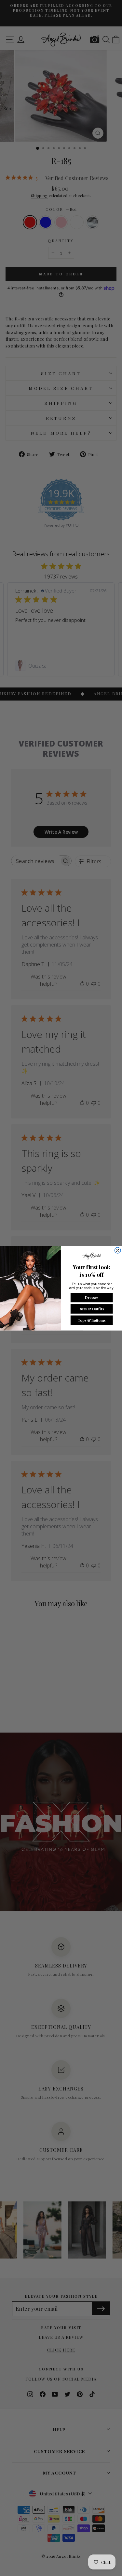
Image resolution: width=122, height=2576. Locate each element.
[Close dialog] (117, 1250)
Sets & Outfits (91, 1309)
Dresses (91, 1297)
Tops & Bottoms (92, 1320)
